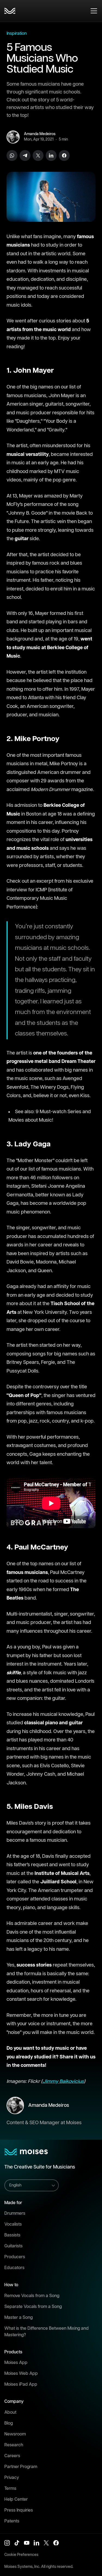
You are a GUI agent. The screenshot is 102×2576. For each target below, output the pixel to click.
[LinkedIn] (51, 155)
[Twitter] (38, 155)
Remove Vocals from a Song (32, 2296)
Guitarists (13, 2246)
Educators (14, 2268)
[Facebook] (64, 155)
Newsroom (15, 2434)
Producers (15, 2257)
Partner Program (21, 2467)
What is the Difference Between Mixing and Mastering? (47, 2332)
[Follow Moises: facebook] (56, 2543)
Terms (10, 2489)
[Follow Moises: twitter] (46, 2543)
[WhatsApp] (12, 155)
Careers (12, 2456)
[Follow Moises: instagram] (7, 2543)
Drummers (15, 2213)
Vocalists (13, 2224)
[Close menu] (94, 11)
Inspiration (17, 34)
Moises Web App (21, 2374)
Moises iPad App (21, 2384)
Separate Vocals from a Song (33, 2307)
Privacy (12, 2478)
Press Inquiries (19, 2510)
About (10, 2412)
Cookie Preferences (21, 2555)
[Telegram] (25, 155)
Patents (12, 2521)
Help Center (16, 2499)
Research (14, 2445)
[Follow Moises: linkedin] (36, 2543)
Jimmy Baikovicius (63, 2082)
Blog (9, 2423)
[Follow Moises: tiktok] (17, 2543)
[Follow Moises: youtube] (27, 2543)
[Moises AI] (10, 11)
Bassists (12, 2235)
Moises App (16, 2363)
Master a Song (18, 2318)
